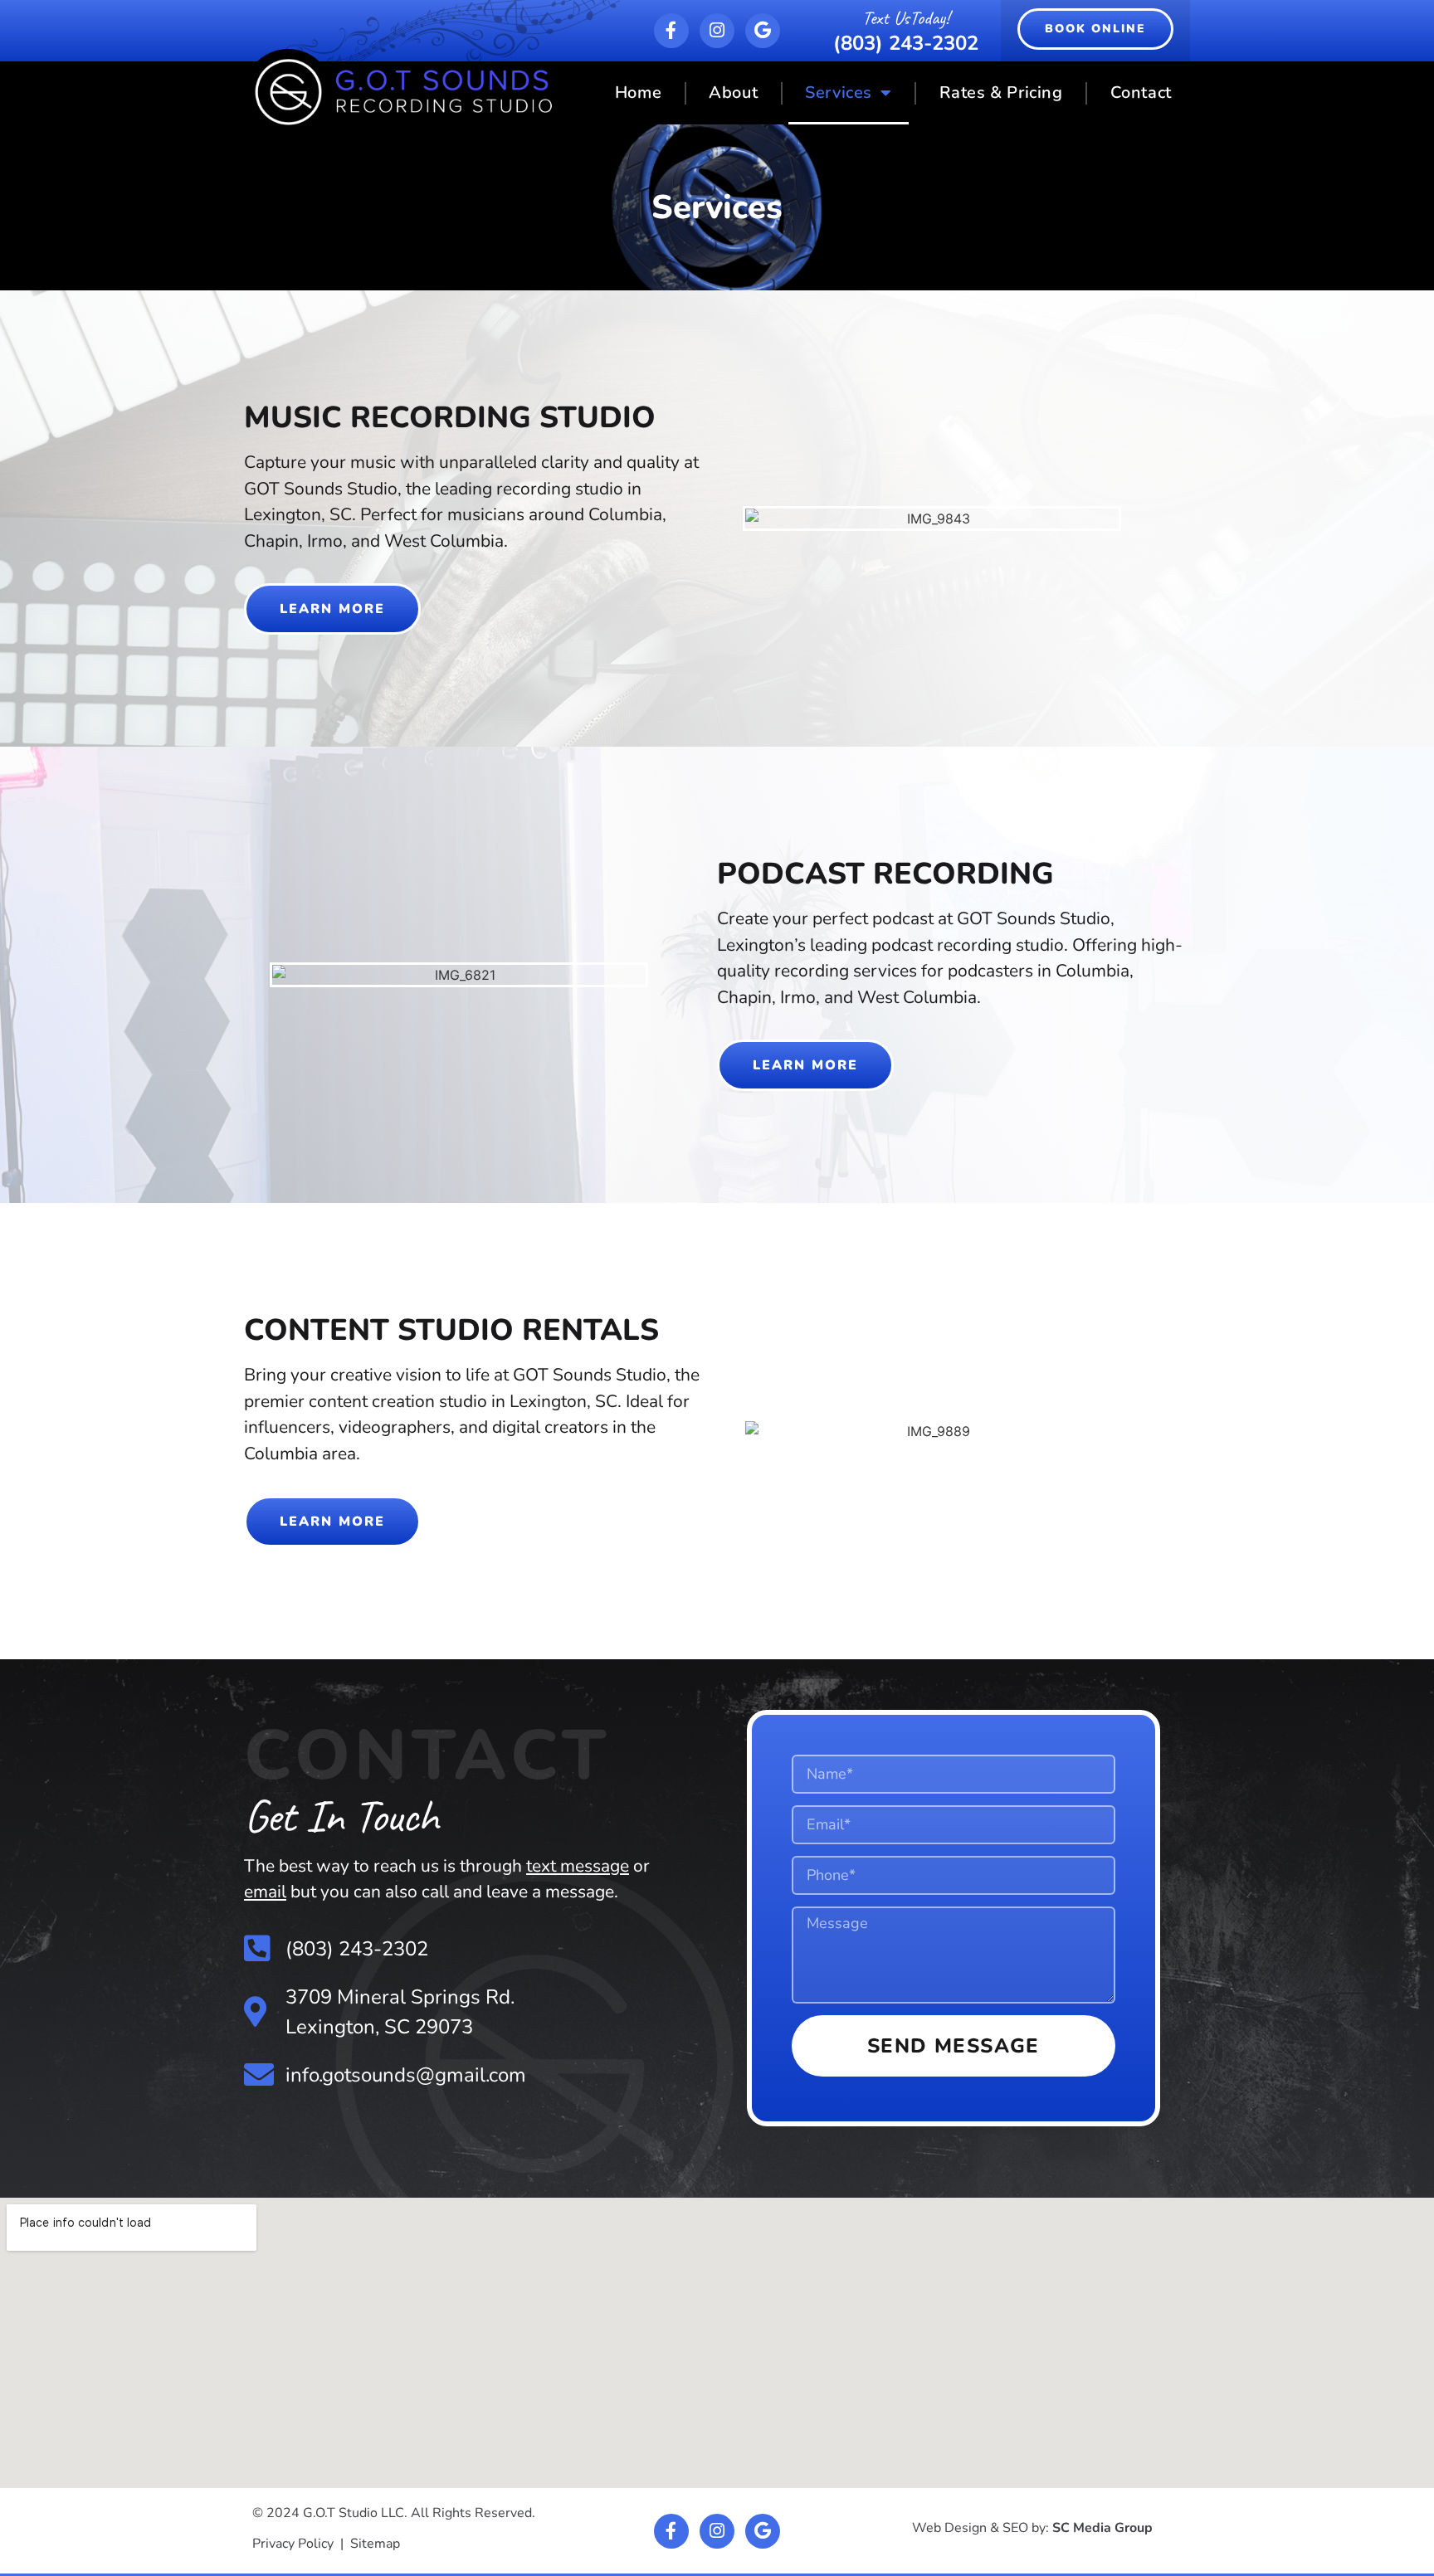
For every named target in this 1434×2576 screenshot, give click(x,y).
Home (638, 93)
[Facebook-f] (671, 31)
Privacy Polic (290, 2544)
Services (839, 93)
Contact (1141, 93)
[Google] (763, 31)
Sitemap (375, 2544)
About (733, 93)
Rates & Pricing (1001, 93)
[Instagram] (717, 31)
